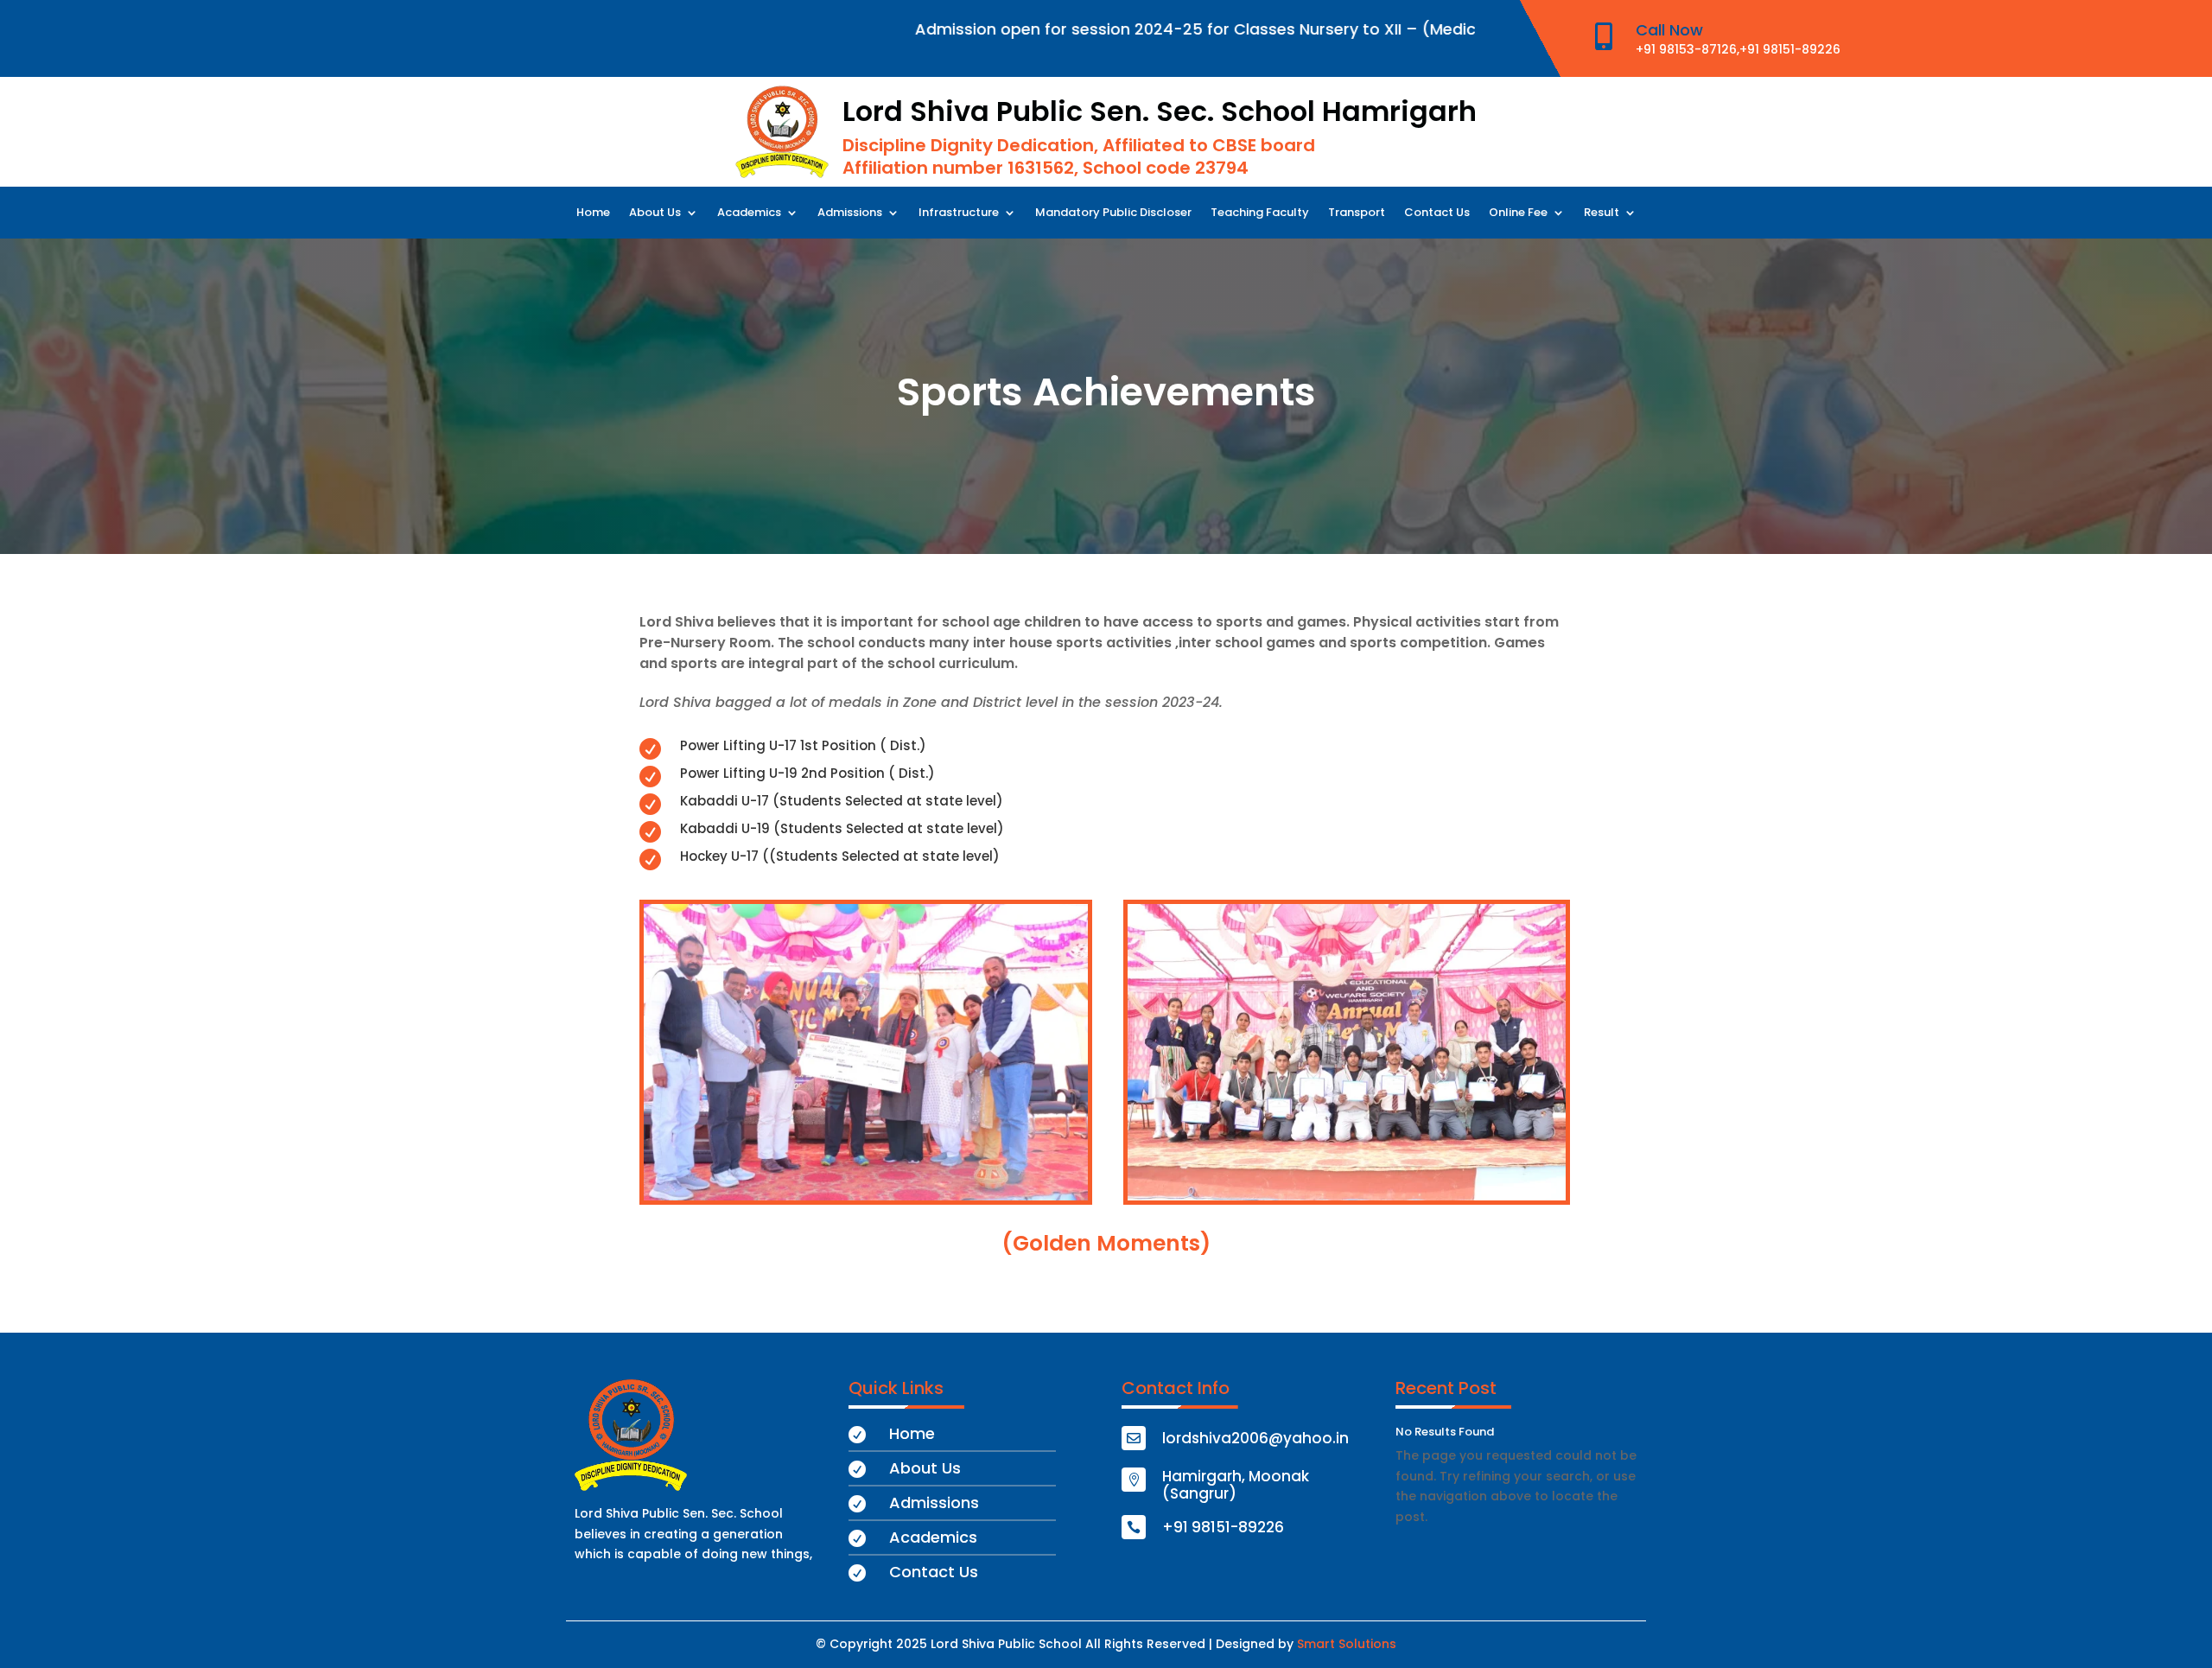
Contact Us (1437, 213)
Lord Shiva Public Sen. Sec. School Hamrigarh (1160, 111)
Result (1602, 213)
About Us (655, 213)
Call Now (1669, 30)
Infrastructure (959, 213)
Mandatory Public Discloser (1113, 213)
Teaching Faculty (1260, 213)
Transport (1357, 213)
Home (593, 213)
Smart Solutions (1347, 1644)
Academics (749, 213)
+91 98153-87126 (1686, 49)
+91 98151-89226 (1790, 49)
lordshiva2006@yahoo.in (1255, 1438)
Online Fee (1518, 213)
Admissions (850, 213)
